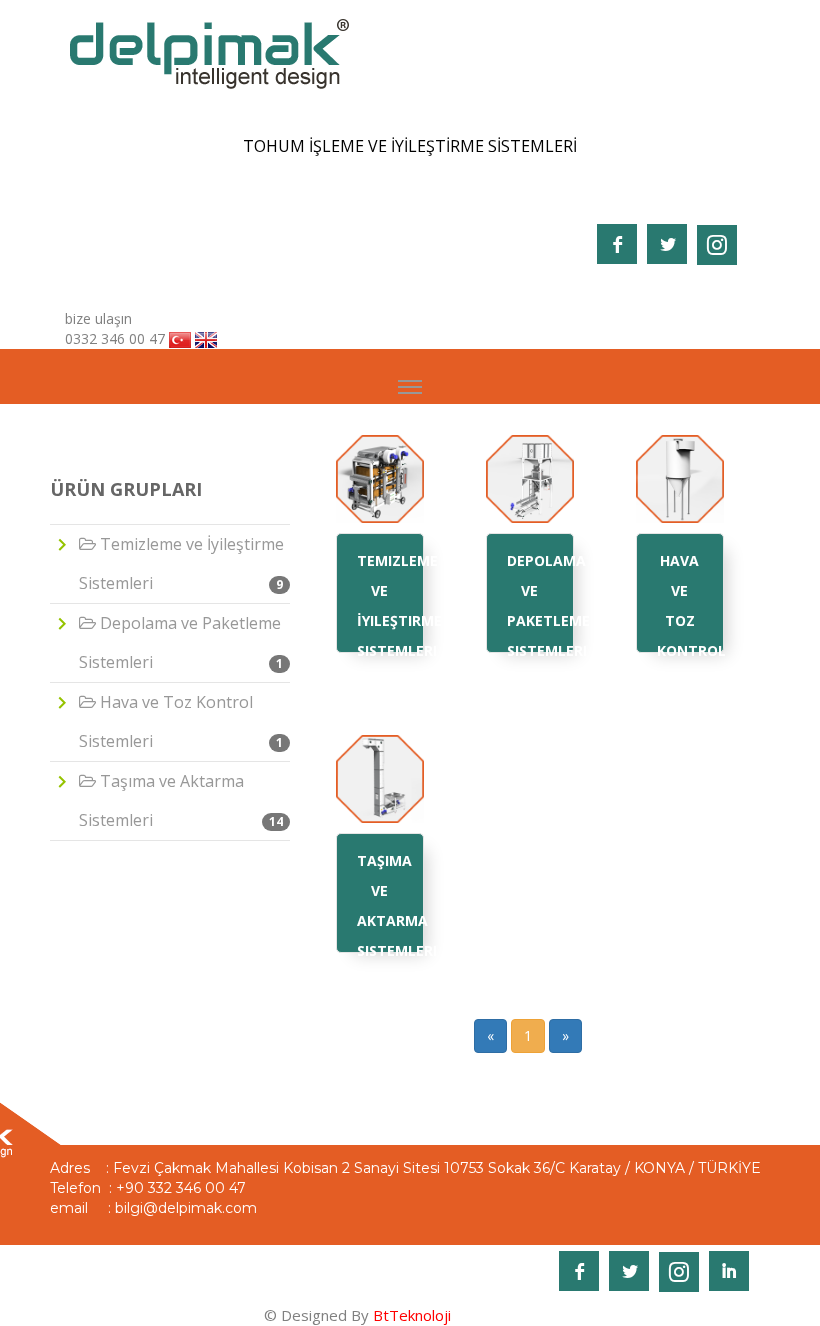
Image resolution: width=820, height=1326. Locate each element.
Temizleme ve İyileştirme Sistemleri (181, 563)
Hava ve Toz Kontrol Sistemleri (181, 721)
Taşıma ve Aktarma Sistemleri (181, 800)
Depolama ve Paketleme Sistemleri (181, 642)
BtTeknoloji (410, 1315)
